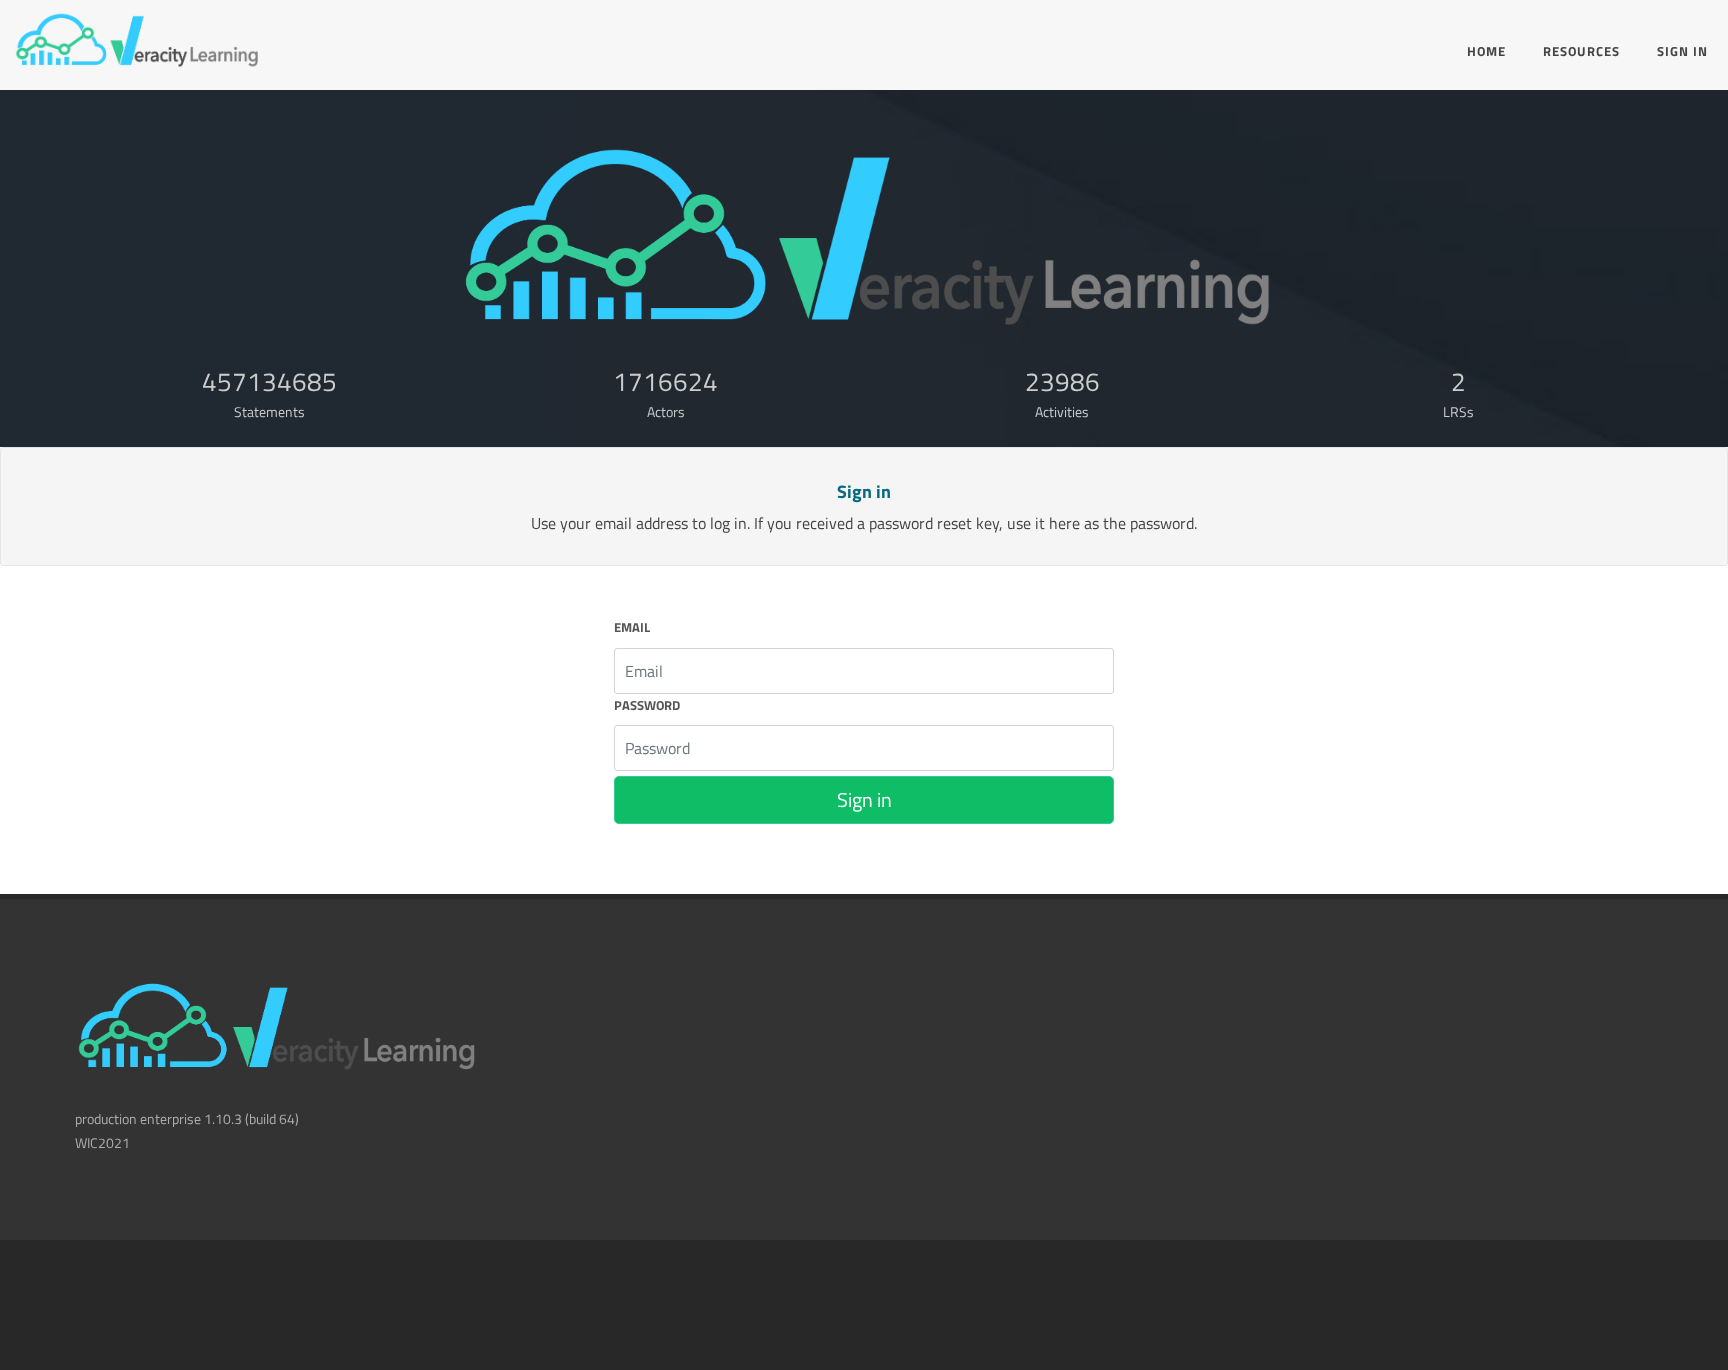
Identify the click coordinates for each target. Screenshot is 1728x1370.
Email (632, 627)
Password (647, 705)
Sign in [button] (864, 799)
